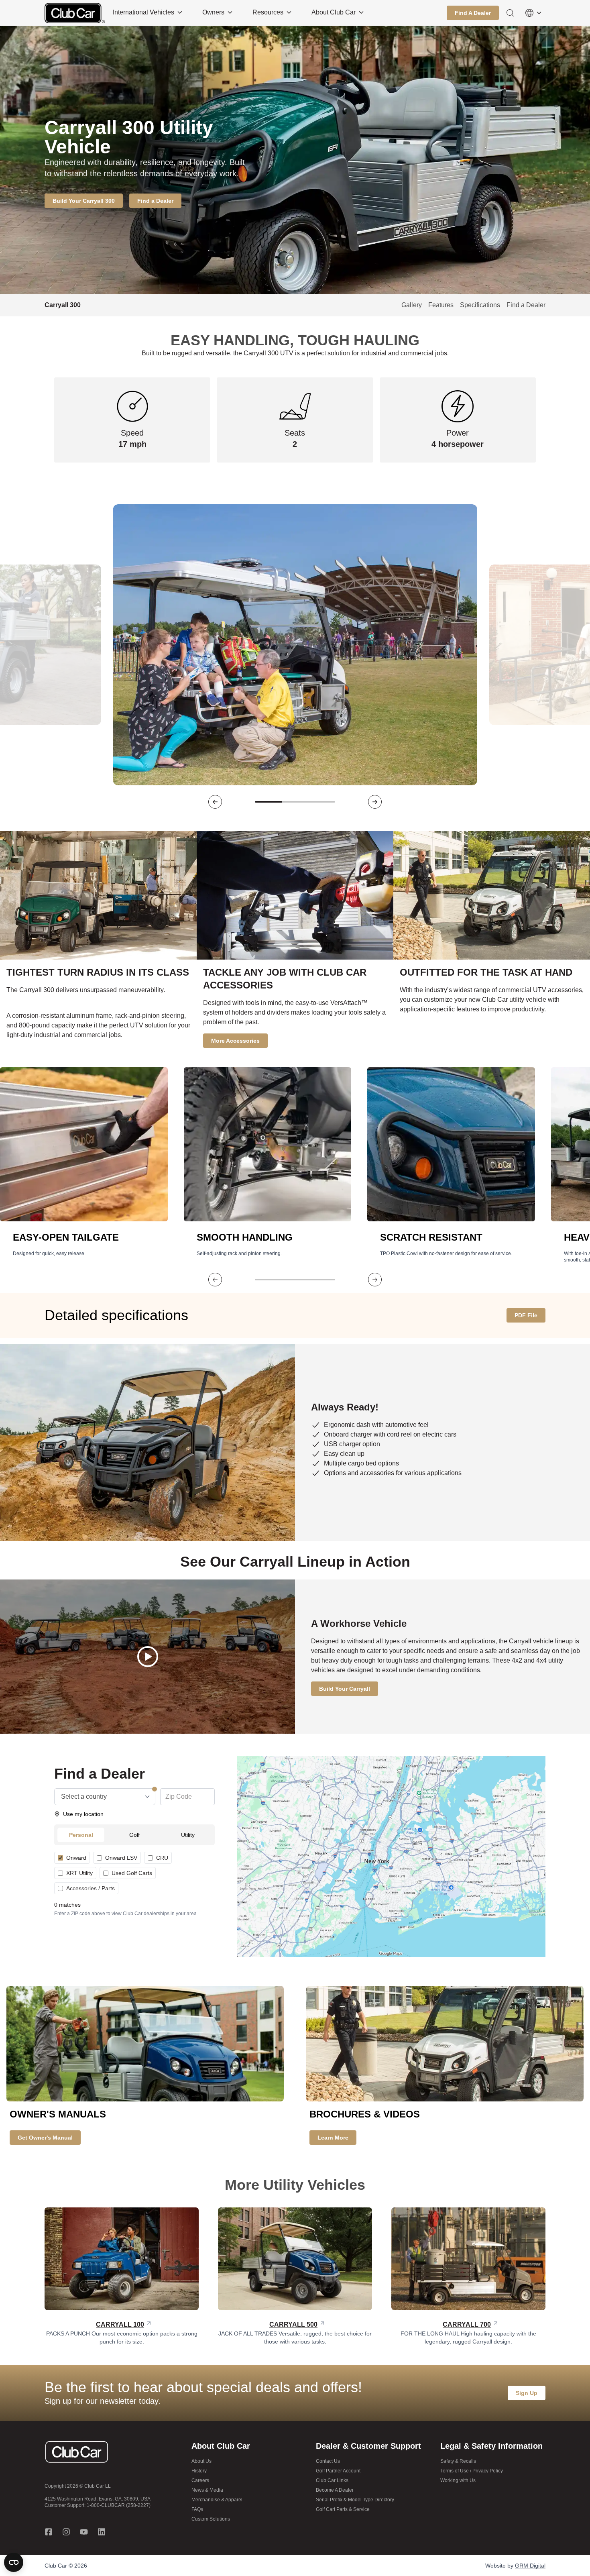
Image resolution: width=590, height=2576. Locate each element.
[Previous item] (215, 802)
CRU (162, 1858)
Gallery (412, 305)
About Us (201, 2461)
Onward (76, 1858)
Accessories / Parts (91, 1888)
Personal (81, 1835)
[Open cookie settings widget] (14, 2562)
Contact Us (328, 2461)
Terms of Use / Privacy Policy (472, 2471)
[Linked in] (102, 2532)
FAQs (197, 2509)
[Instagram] (66, 2532)
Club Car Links (332, 2480)
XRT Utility (79, 1873)
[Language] (533, 13)
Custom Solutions (211, 2519)
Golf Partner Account (338, 2471)
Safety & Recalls (458, 2461)
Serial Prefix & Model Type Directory (355, 2500)
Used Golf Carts (132, 1873)
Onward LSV (121, 1858)
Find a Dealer (526, 305)
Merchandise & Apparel (217, 2500)
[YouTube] (84, 2532)
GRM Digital (530, 2566)
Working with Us (458, 2480)
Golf (134, 1835)
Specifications (480, 305)
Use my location (83, 1814)
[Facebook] (49, 2532)
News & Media (207, 2490)
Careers (200, 2480)
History (199, 2471)
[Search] (510, 13)
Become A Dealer (335, 2490)
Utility (188, 1835)
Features (441, 305)
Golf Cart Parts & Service (343, 2509)
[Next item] (375, 802)
